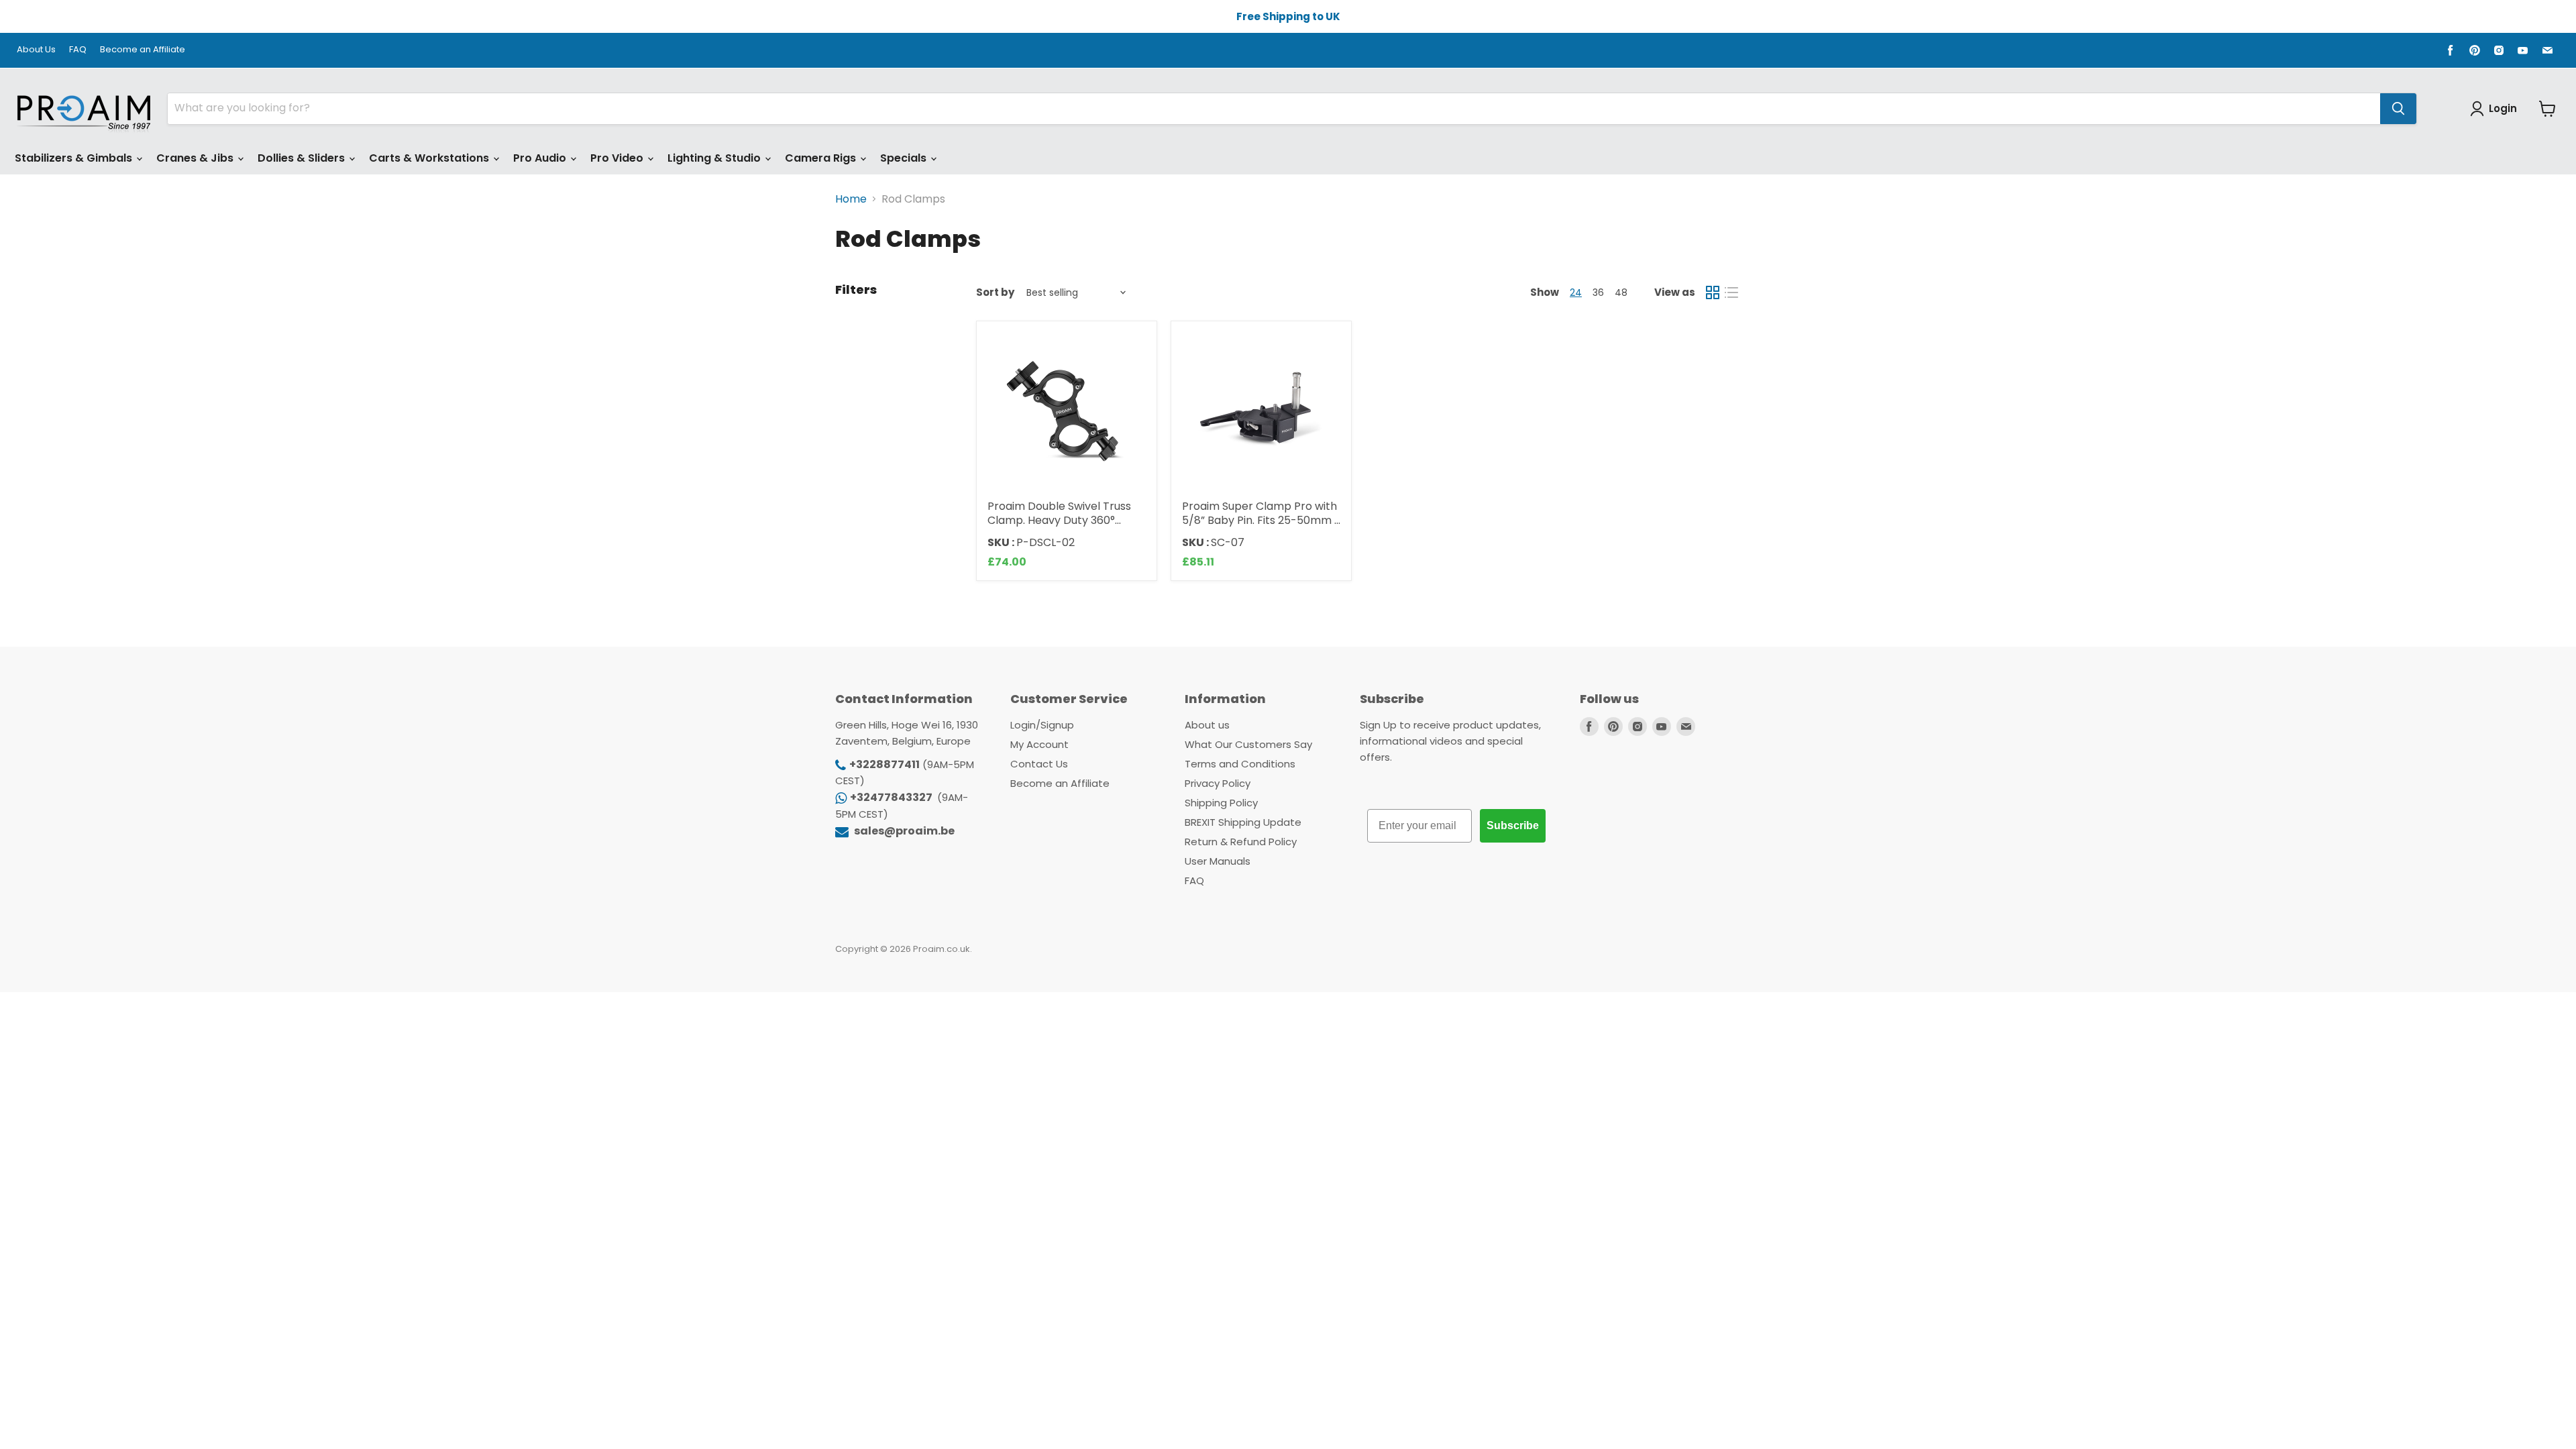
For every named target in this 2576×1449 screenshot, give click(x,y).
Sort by (995, 292)
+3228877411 (884, 764)
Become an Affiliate (143, 50)
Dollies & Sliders (303, 158)
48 (1621, 292)
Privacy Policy (1218, 783)
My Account (1039, 744)
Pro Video (618, 158)
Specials (905, 158)
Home (851, 199)
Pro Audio (541, 158)
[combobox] (1274, 109)
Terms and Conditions (1240, 764)
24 (1576, 292)
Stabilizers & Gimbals (75, 158)
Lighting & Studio (715, 158)
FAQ (78, 50)
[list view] (1731, 292)
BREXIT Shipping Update (1243, 822)
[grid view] (1713, 292)
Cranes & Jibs (196, 158)
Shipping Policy (1221, 803)
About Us (36, 50)
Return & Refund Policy (1241, 842)
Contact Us (1039, 764)
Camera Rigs (822, 158)
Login (2503, 108)
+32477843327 (892, 797)
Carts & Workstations (430, 158)
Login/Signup (1042, 725)
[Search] (2398, 109)
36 (1598, 292)
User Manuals (1218, 861)
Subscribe (1513, 825)
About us (1207, 725)
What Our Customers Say (1248, 744)
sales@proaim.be (903, 831)
